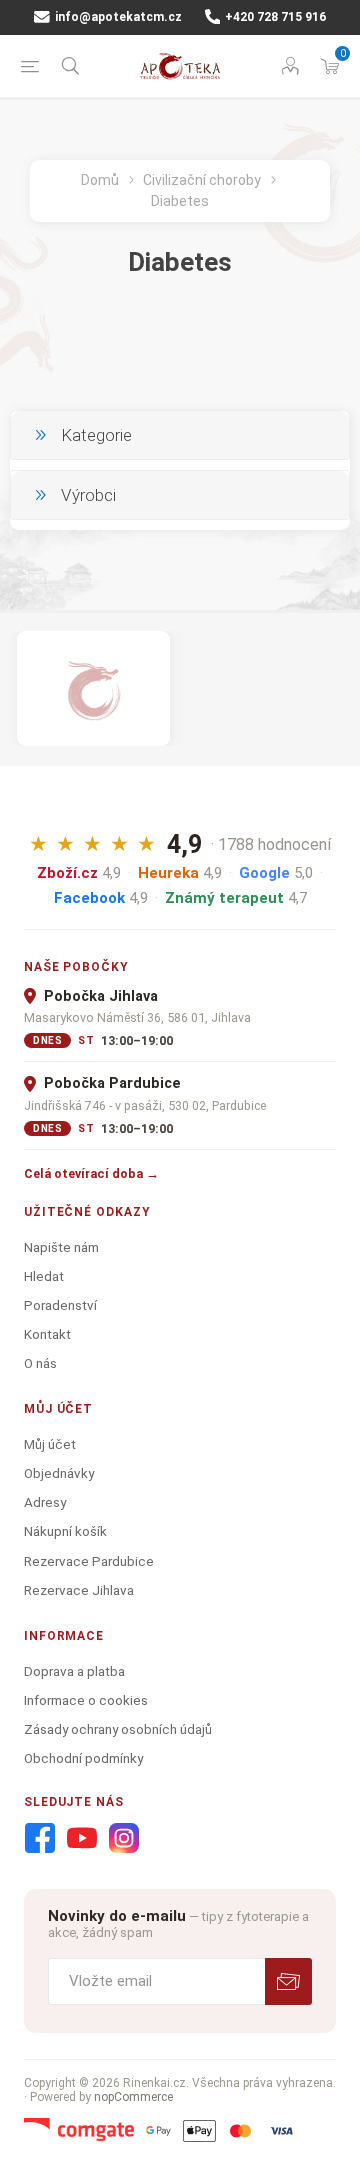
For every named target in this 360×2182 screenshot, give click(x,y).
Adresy (45, 1502)
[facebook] (40, 1839)
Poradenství (60, 1305)
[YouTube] (82, 1839)
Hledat (44, 1276)
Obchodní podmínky (83, 1758)
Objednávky (59, 1473)
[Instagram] (124, 1839)
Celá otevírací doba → (91, 1173)
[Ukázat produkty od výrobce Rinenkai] (93, 688)
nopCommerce (133, 2097)
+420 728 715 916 (274, 17)
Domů (100, 180)
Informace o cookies (86, 1700)
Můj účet (50, 1444)
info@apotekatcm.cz (117, 17)
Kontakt (47, 1334)
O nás (40, 1363)
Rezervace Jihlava (79, 1590)
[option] (93, 688)
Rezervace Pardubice (89, 1561)
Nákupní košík (65, 1531)
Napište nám (61, 1247)
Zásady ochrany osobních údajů (118, 1729)
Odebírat (288, 1981)
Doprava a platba (74, 1671)
